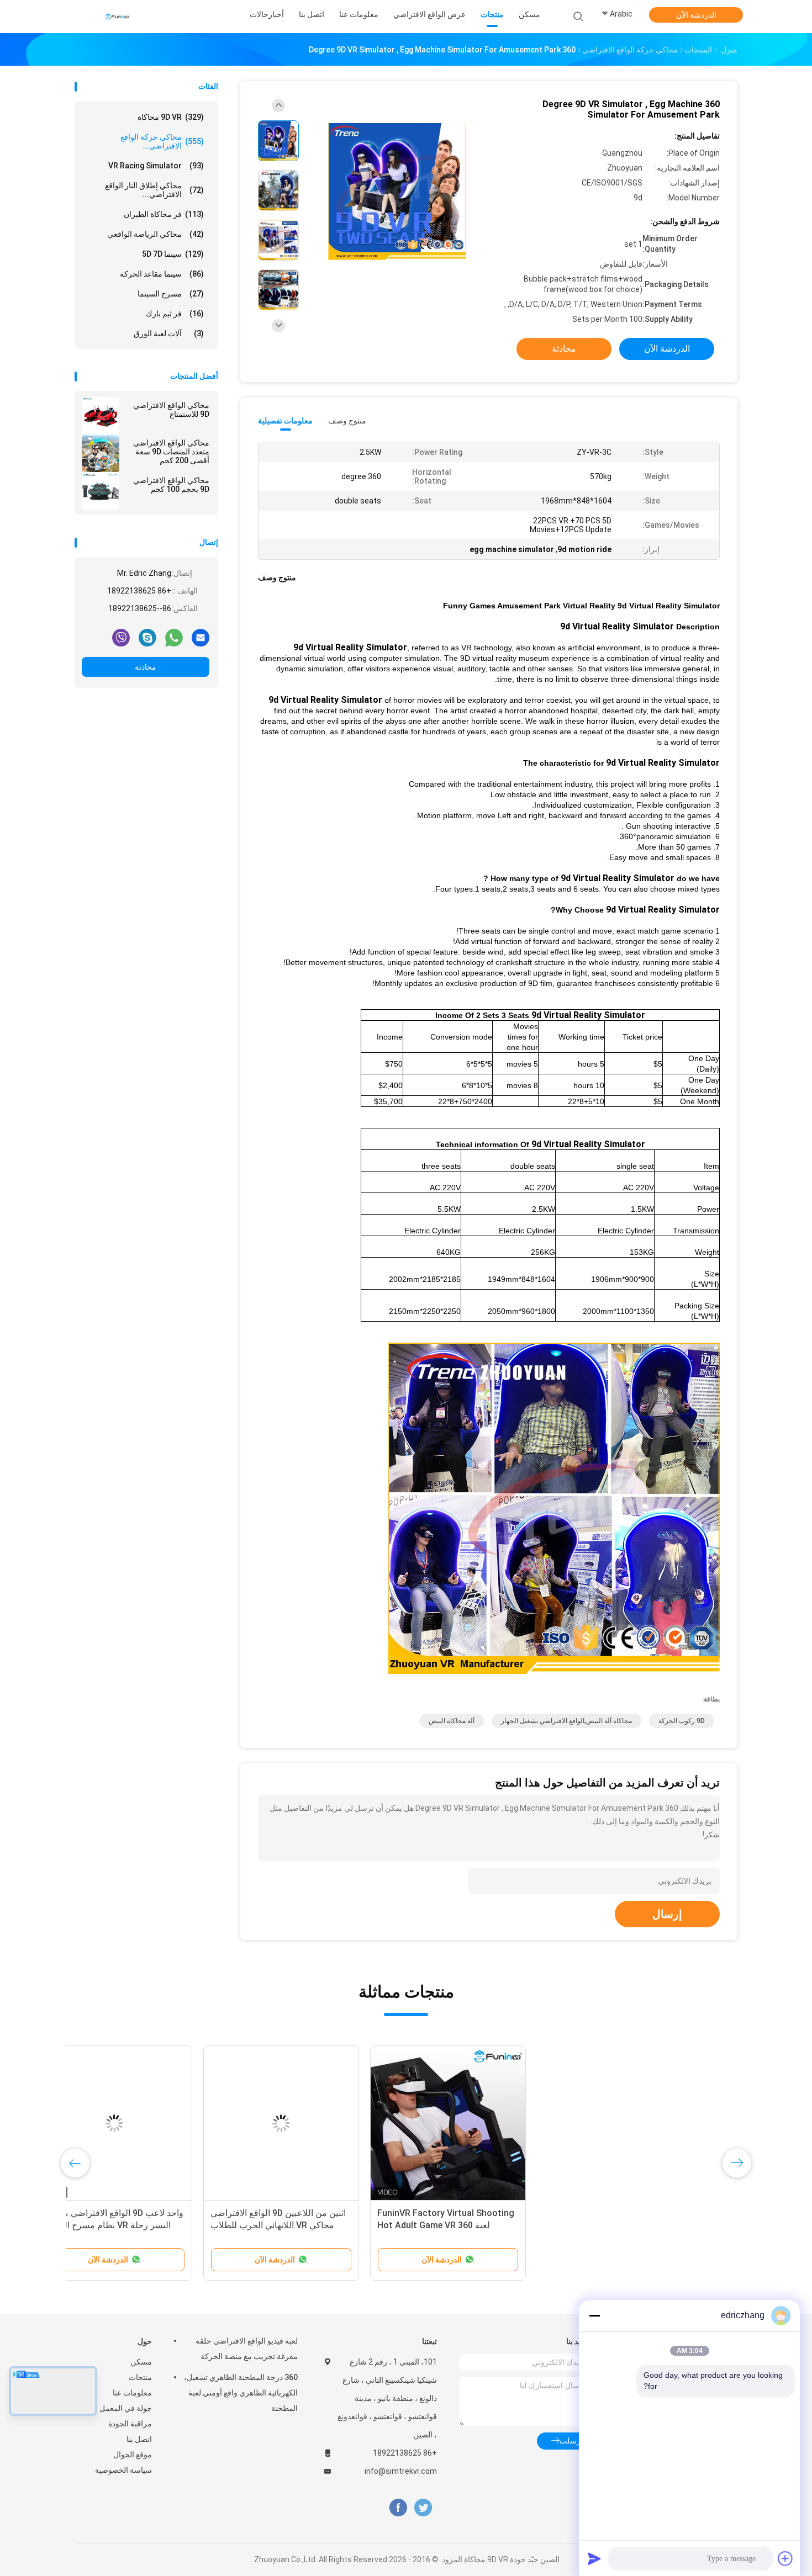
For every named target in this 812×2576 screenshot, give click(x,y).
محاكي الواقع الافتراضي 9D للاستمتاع (171, 410)
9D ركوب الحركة (682, 1721)
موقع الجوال (133, 2455)
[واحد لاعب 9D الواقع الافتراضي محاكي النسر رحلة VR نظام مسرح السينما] (326, 2123)
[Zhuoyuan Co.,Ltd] (118, 17)
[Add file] (785, 2558)
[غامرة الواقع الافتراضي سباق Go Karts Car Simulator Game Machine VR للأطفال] (159, 2123)
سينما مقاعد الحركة (162, 274)
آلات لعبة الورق (169, 333)
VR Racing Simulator (156, 166)
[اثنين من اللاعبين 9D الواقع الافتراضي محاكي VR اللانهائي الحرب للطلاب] (493, 2123)
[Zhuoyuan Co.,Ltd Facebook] (398, 2508)
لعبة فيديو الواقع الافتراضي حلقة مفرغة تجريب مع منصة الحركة (247, 2349)
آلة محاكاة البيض (452, 1721)
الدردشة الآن (696, 15)
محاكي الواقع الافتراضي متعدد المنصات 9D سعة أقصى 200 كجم (171, 452)
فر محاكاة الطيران (164, 214)
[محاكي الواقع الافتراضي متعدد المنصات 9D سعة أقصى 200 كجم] (101, 453)
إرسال (667, 1914)
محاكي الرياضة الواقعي (155, 234)
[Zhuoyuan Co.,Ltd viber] (121, 637)
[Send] (594, 2558)
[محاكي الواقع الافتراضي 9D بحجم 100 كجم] (101, 491)
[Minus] (594, 2315)
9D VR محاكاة (171, 117)
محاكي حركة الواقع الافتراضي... (162, 141)
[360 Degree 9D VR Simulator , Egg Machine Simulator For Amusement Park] (397, 192)
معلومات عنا (132, 2393)
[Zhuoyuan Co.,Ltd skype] (147, 637)
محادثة (146, 667)
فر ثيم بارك (175, 314)
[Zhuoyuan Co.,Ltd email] (201, 637)
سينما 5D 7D (173, 254)
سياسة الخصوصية (123, 2470)
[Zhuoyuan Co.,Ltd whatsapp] (174, 637)
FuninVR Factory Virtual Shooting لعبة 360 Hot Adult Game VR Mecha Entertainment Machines (657, 2225)
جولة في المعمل (126, 2408)
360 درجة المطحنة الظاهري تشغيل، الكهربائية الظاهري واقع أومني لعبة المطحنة (241, 2393)
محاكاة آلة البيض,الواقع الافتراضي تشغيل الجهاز (566, 1721)
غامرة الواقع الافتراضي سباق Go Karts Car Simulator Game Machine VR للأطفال (148, 2225)
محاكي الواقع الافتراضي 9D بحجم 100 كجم (171, 485)
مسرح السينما (171, 294)
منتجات (140, 2377)
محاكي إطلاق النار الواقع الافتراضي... (154, 190)
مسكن (141, 2362)
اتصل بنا (139, 2439)
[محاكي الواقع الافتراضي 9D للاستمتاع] (101, 416)
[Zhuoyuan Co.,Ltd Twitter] (423, 2508)
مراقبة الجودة (130, 2424)
